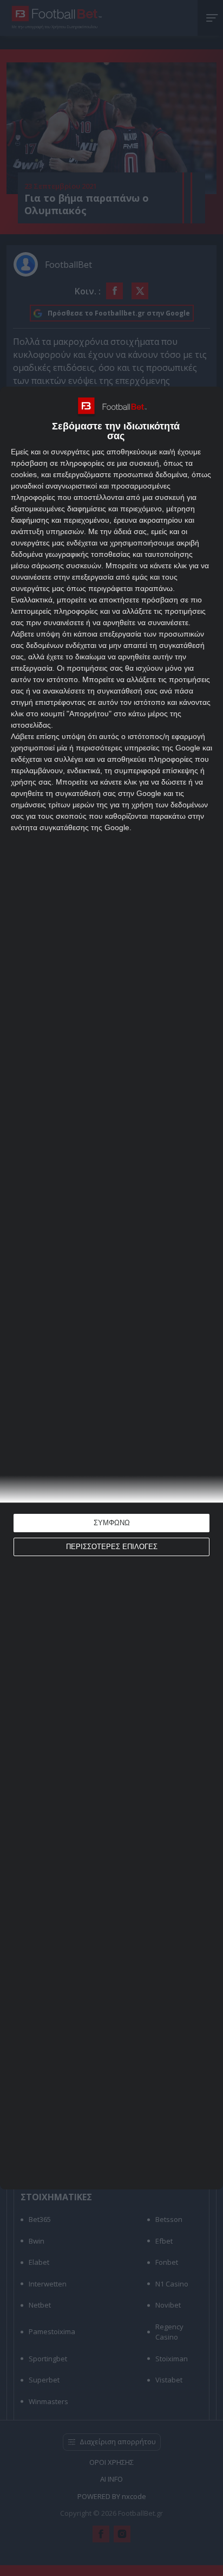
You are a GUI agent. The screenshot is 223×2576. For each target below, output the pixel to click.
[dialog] (111, 1288)
